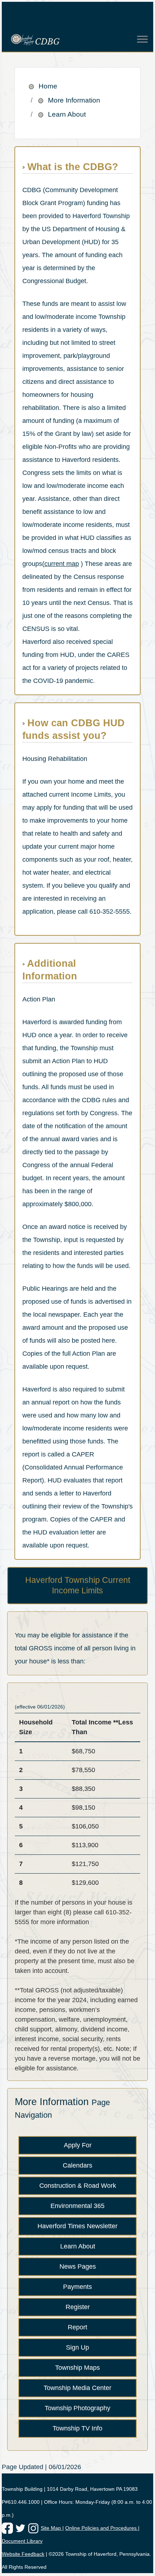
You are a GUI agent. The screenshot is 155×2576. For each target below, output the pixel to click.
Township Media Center (77, 2388)
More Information (74, 100)
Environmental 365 (77, 2206)
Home (48, 86)
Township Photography (77, 2408)
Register (78, 2307)
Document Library (22, 2541)
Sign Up (77, 2347)
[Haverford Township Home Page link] (72, 40)
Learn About (67, 114)
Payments (77, 2287)
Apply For (78, 2145)
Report (77, 2327)
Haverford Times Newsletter (77, 2226)
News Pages (78, 2267)
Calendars (77, 2165)
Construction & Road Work (78, 2186)
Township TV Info (77, 2428)
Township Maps (77, 2368)
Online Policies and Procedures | (102, 2528)
